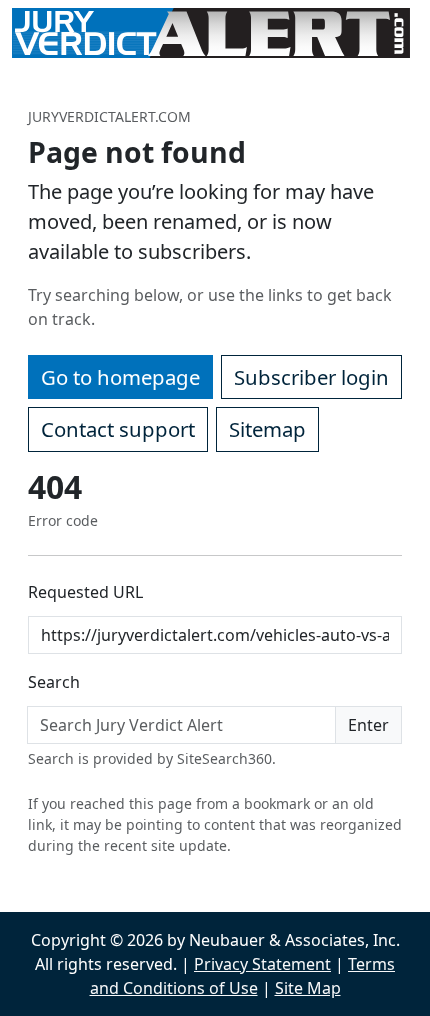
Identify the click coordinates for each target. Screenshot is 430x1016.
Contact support (118, 429)
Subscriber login (311, 377)
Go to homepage (120, 377)
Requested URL (85, 592)
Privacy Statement (262, 964)
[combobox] (181, 725)
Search (54, 682)
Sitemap (267, 429)
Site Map (308, 988)
